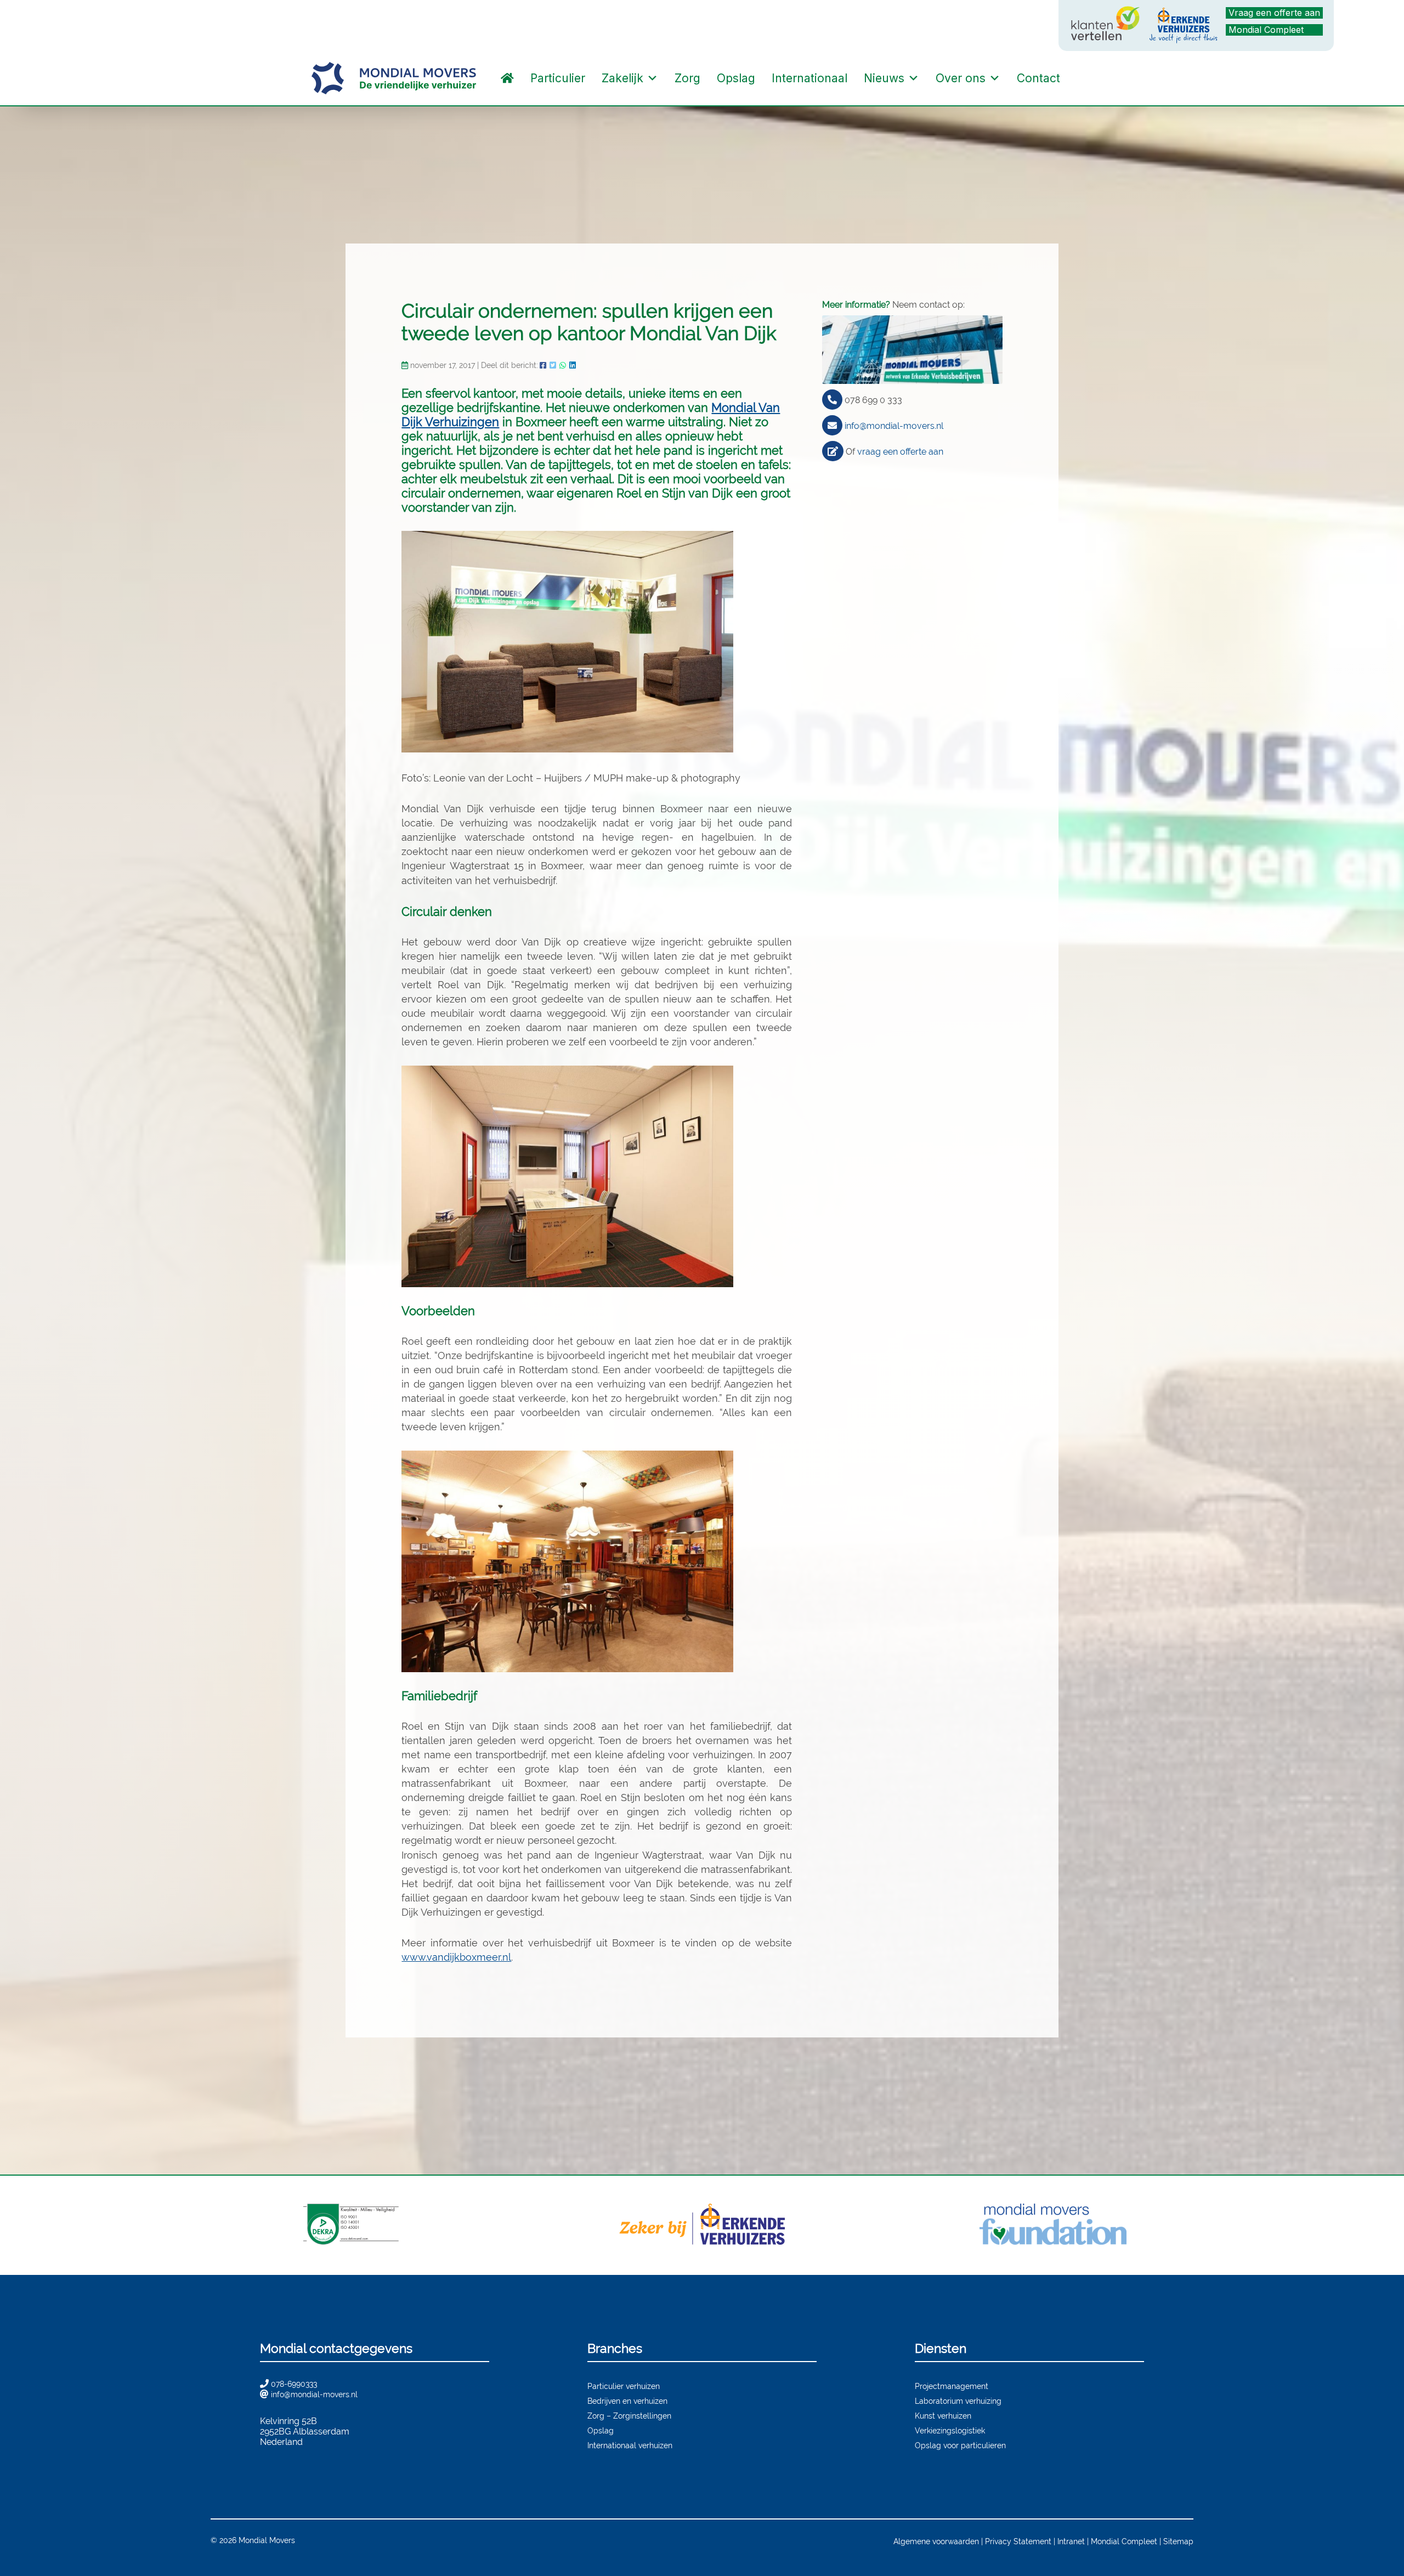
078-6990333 (294, 2384)
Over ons (961, 78)
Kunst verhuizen (943, 2416)
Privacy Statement (1018, 2541)
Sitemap (1178, 2541)
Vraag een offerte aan (1274, 13)
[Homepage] (507, 78)
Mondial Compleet (1266, 30)
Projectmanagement (952, 2386)
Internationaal (809, 78)
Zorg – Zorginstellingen (629, 2416)
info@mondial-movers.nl (894, 426)
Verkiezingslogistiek (950, 2430)
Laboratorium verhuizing (958, 2401)
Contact (1038, 78)
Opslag (736, 78)
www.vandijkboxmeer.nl (456, 1957)
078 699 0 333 (873, 400)
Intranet (1071, 2541)
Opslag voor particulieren (960, 2445)
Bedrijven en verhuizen (627, 2401)
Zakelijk (622, 78)
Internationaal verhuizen (630, 2445)
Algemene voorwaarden (936, 2541)
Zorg (687, 78)
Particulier (558, 78)
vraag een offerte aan (900, 452)
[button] (1079, 78)
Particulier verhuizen (624, 2386)
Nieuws (884, 78)
